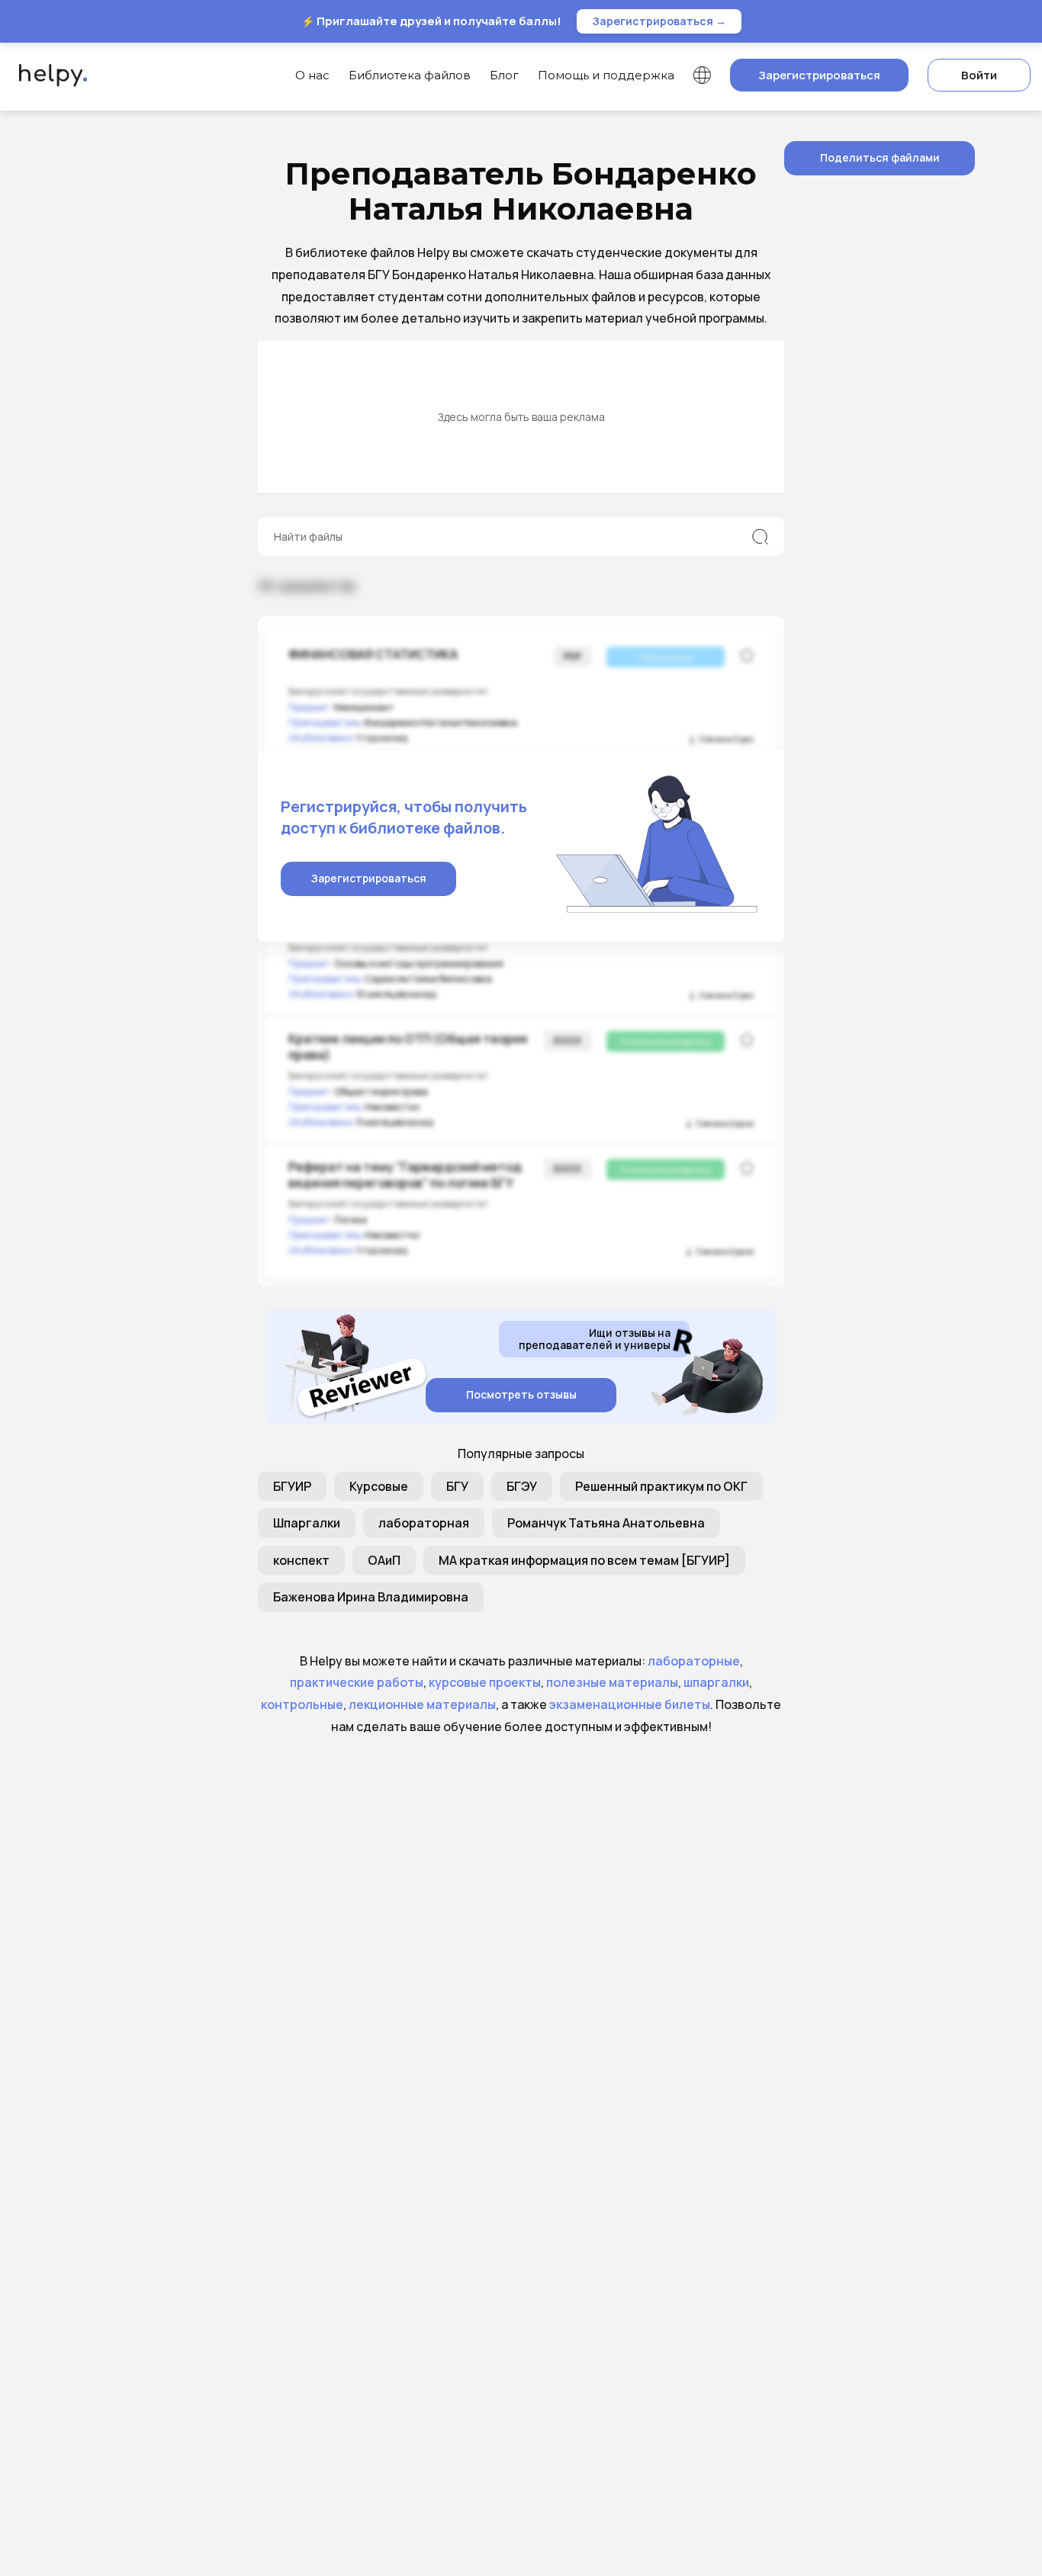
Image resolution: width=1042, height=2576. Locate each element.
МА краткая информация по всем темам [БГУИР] (584, 1560)
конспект (301, 1560)
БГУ (457, 1486)
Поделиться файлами (880, 157)
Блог (504, 75)
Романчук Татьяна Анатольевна (606, 1523)
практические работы (357, 1682)
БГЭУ (522, 1486)
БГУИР (292, 1486)
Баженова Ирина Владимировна (371, 1597)
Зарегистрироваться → (659, 21)
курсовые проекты (485, 1682)
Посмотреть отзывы (521, 1394)
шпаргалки (716, 1682)
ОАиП (384, 1560)
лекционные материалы (422, 1704)
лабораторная (424, 1523)
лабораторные (694, 1661)
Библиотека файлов (410, 75)
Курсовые (379, 1486)
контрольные (302, 1704)
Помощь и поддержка (606, 75)
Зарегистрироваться (819, 75)
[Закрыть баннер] (1028, 21)
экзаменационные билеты (630, 1704)
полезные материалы (612, 1682)
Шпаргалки (307, 1523)
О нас (312, 75)
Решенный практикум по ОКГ (661, 1486)
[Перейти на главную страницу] (49, 75)
